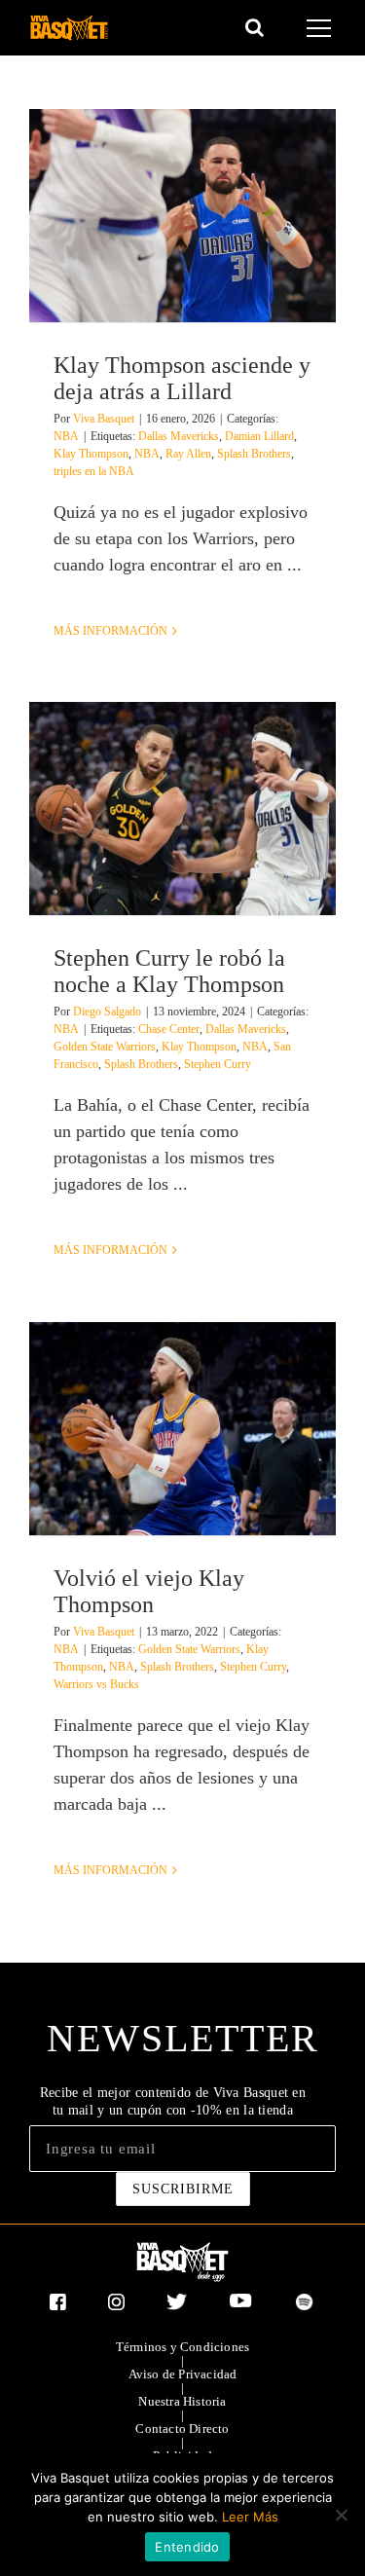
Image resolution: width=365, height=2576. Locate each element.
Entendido (187, 2547)
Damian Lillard (259, 436)
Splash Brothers (254, 454)
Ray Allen (188, 454)
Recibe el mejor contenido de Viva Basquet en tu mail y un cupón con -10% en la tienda (173, 2101)
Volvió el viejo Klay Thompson (149, 1591)
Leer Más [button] (250, 2517)
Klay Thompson (91, 454)
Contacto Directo (182, 2429)
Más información (110, 631)
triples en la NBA (94, 471)
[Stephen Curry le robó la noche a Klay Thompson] (182, 809)
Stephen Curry (218, 1064)
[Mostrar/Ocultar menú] (322, 28)
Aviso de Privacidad (183, 2374)
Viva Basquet (104, 419)
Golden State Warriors (105, 1047)
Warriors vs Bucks (96, 1684)
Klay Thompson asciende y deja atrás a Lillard (182, 378)
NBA (66, 436)
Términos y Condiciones (182, 2347)
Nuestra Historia (182, 2402)
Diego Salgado (107, 1012)
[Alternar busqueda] (255, 27)
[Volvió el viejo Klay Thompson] (182, 1429)
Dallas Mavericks (179, 436)
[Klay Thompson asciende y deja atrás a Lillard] (182, 216)
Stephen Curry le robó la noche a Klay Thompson (169, 971)
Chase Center (169, 1029)
